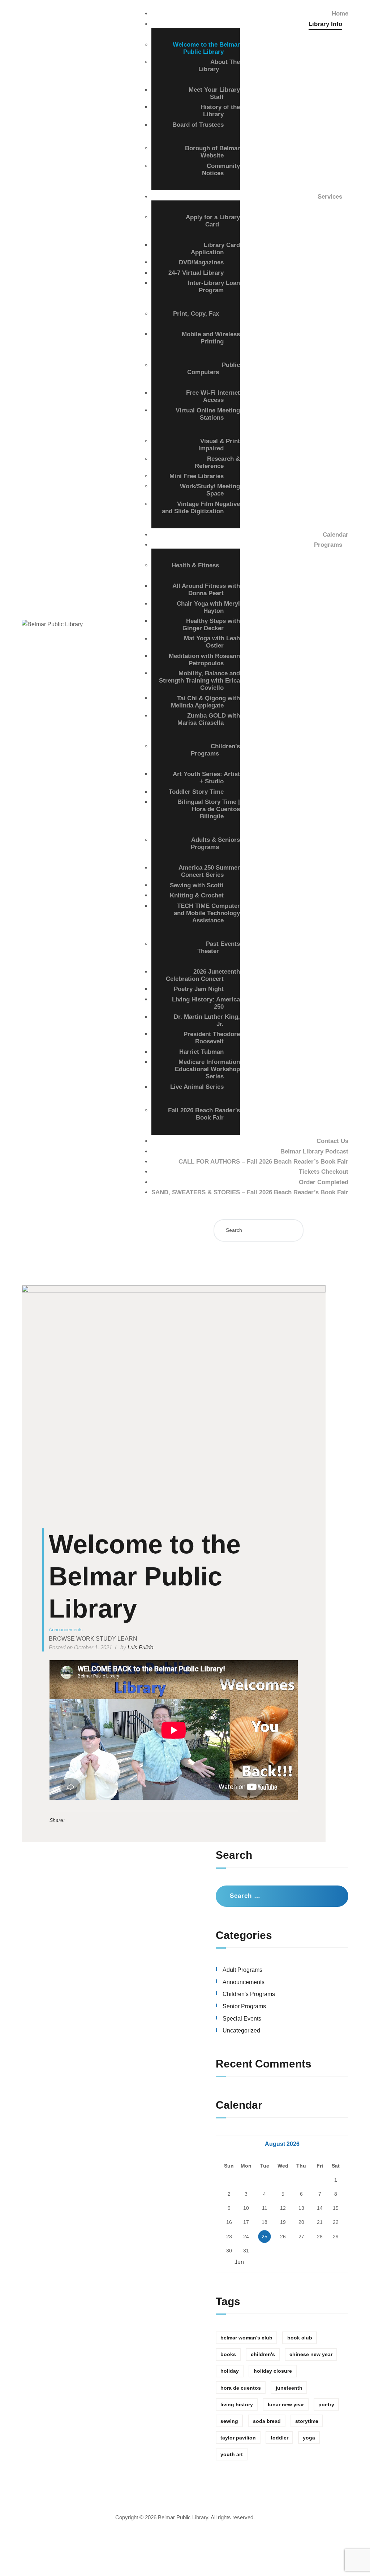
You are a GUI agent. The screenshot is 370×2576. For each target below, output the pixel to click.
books (228, 2354)
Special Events (242, 2019)
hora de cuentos (241, 2388)
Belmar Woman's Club (246, 2338)
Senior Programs (244, 2006)
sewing (229, 2421)
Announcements (66, 1630)
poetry (326, 2404)
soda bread (267, 2421)
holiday (230, 2371)
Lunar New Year (286, 2404)
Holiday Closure (273, 2371)
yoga (309, 2438)
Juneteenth (289, 2388)
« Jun (237, 2262)
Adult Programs (242, 1970)
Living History (237, 2404)
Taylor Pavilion (238, 2438)
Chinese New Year (311, 2354)
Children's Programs (249, 1994)
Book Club (300, 2338)
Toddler (279, 2438)
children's (263, 2354)
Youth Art (232, 2454)
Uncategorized (241, 2031)
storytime (307, 2421)
